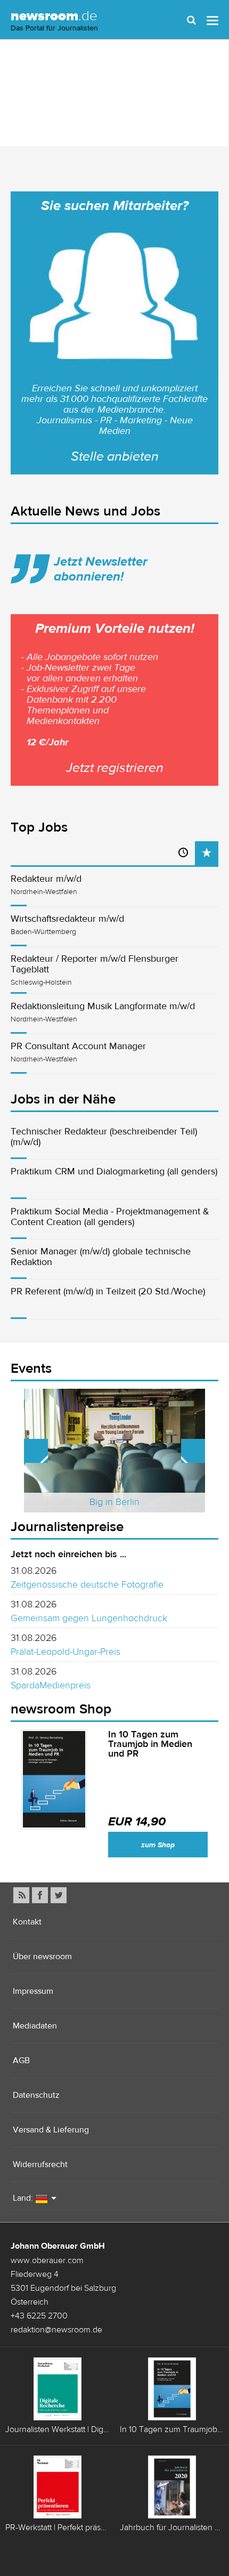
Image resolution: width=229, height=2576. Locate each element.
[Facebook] (40, 1895)
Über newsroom (42, 1956)
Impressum (33, 1991)
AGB (21, 2060)
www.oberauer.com (47, 2260)
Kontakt (27, 1922)
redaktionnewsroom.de (56, 2329)
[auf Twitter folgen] (59, 1895)
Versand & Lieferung (51, 2130)
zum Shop (158, 1845)
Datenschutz (36, 2095)
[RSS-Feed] (21, 1895)
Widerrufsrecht (40, 2164)
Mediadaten (35, 2026)
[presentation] (207, 853)
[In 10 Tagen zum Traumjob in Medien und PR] (54, 1780)
